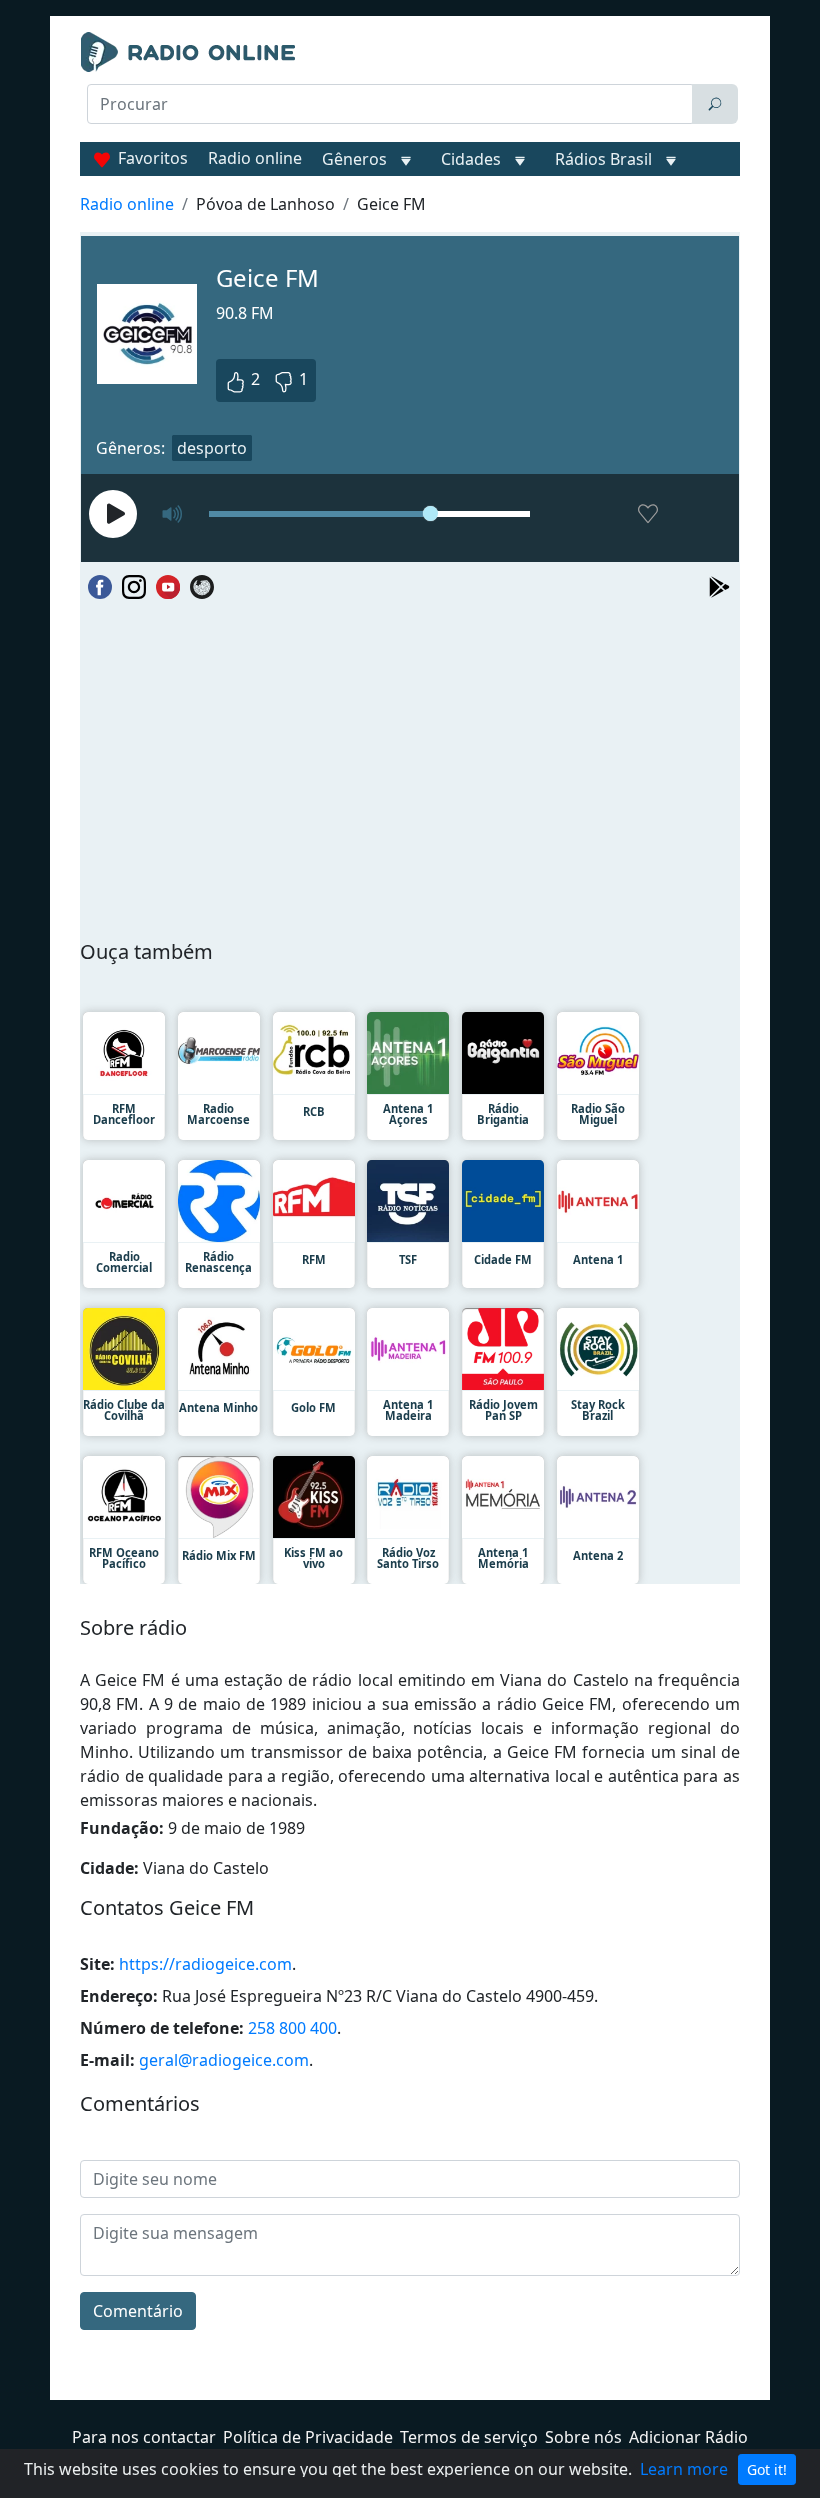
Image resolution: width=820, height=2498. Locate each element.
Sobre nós (583, 2437)
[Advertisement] (410, 176)
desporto (212, 448)
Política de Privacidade (308, 2437)
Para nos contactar (144, 2437)
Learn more (684, 2469)
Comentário (138, 2311)
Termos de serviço (469, 2437)
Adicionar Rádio (688, 2437)
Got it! (767, 2469)
